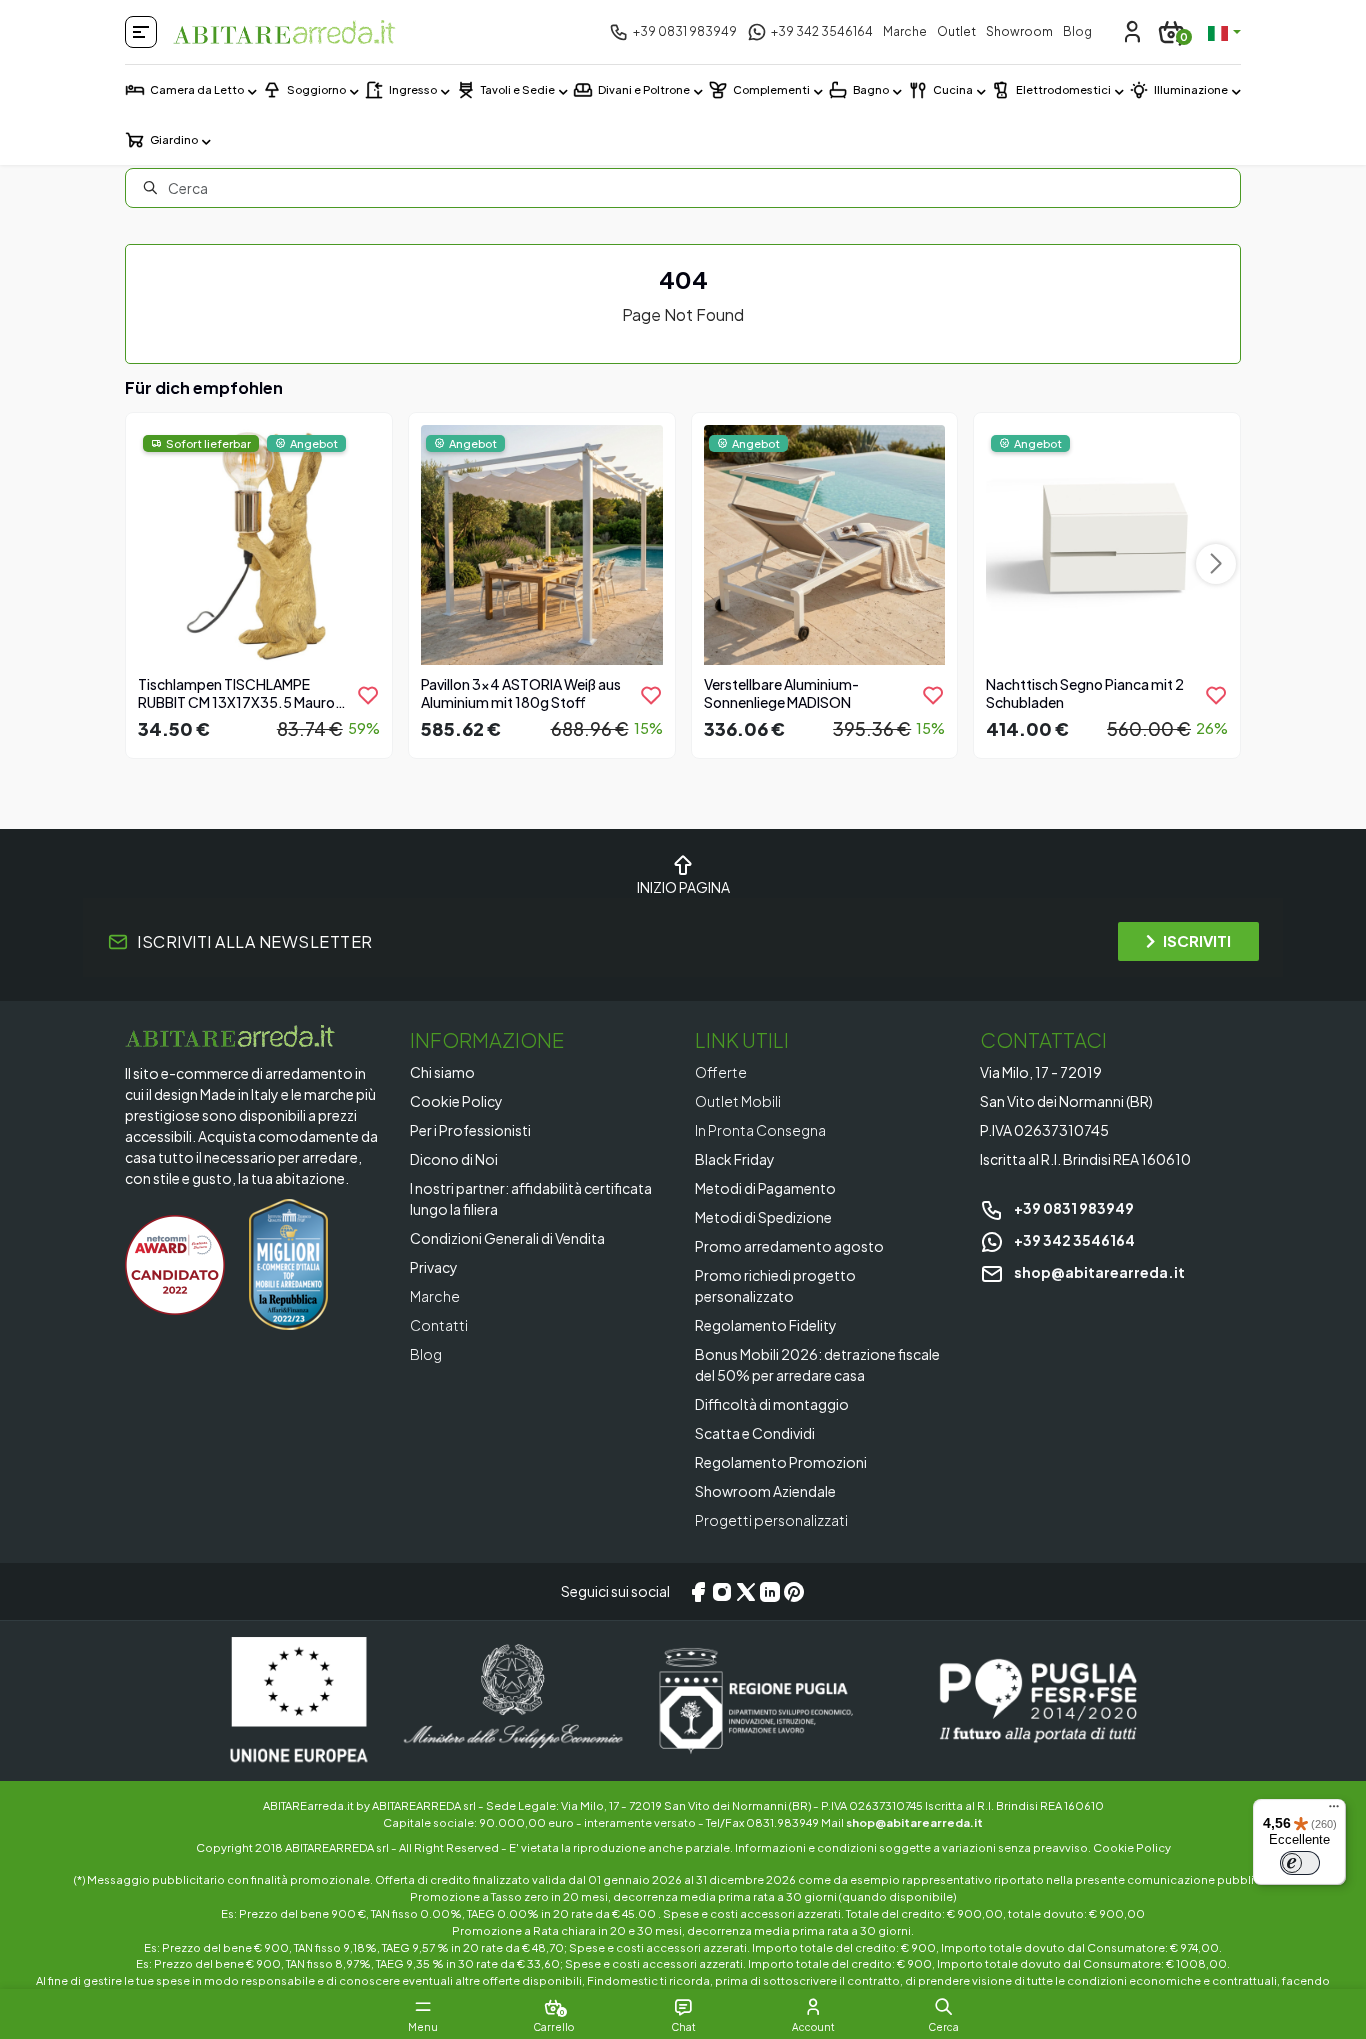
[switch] (1300, 1863)
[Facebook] (698, 1592)
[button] (943, 2007)
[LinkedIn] (770, 1592)
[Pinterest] (794, 1592)
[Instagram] (722, 1592)
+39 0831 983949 (1073, 1208)
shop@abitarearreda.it (1098, 1272)
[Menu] (1334, 1811)
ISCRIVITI (1197, 940)
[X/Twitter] (746, 1592)
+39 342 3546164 (1073, 1240)
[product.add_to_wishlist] (368, 695)
